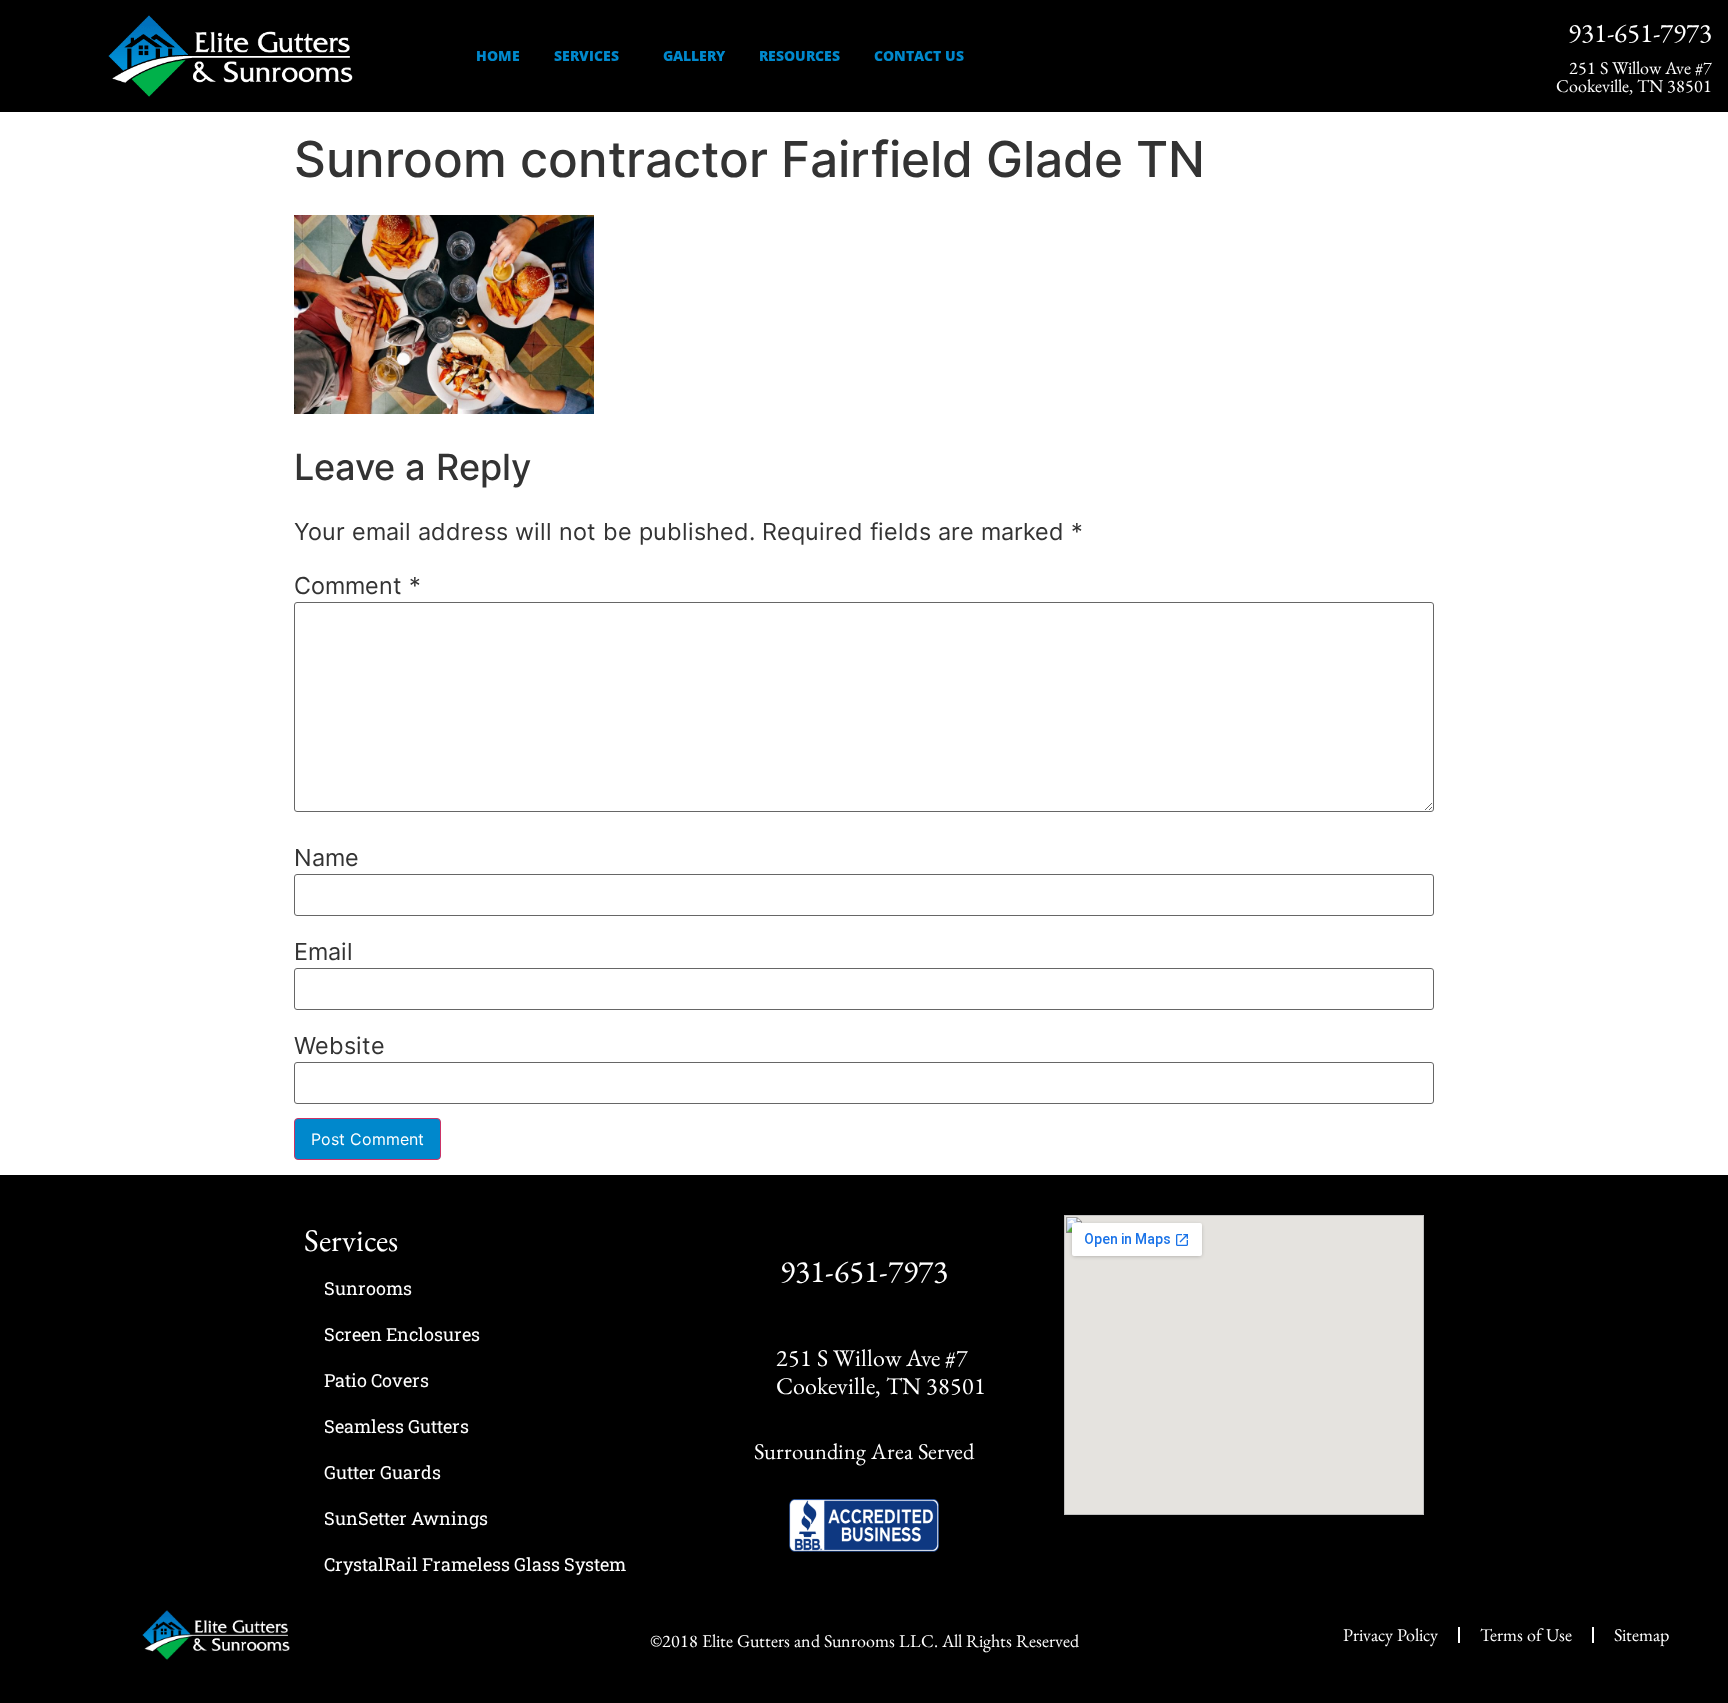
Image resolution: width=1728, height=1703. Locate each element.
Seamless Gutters (396, 1426)
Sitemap (1641, 1634)
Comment (357, 585)
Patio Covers (376, 1380)
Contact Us (919, 55)
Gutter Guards (382, 1472)
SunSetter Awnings (406, 1518)
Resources (799, 55)
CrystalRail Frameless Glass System (475, 1564)
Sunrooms (368, 1288)
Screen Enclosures (402, 1334)
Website (339, 1045)
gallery (694, 55)
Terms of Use (1526, 1634)
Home (498, 55)
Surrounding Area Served (864, 1451)
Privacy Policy (1390, 1634)
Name (326, 857)
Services (586, 55)
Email (323, 951)
